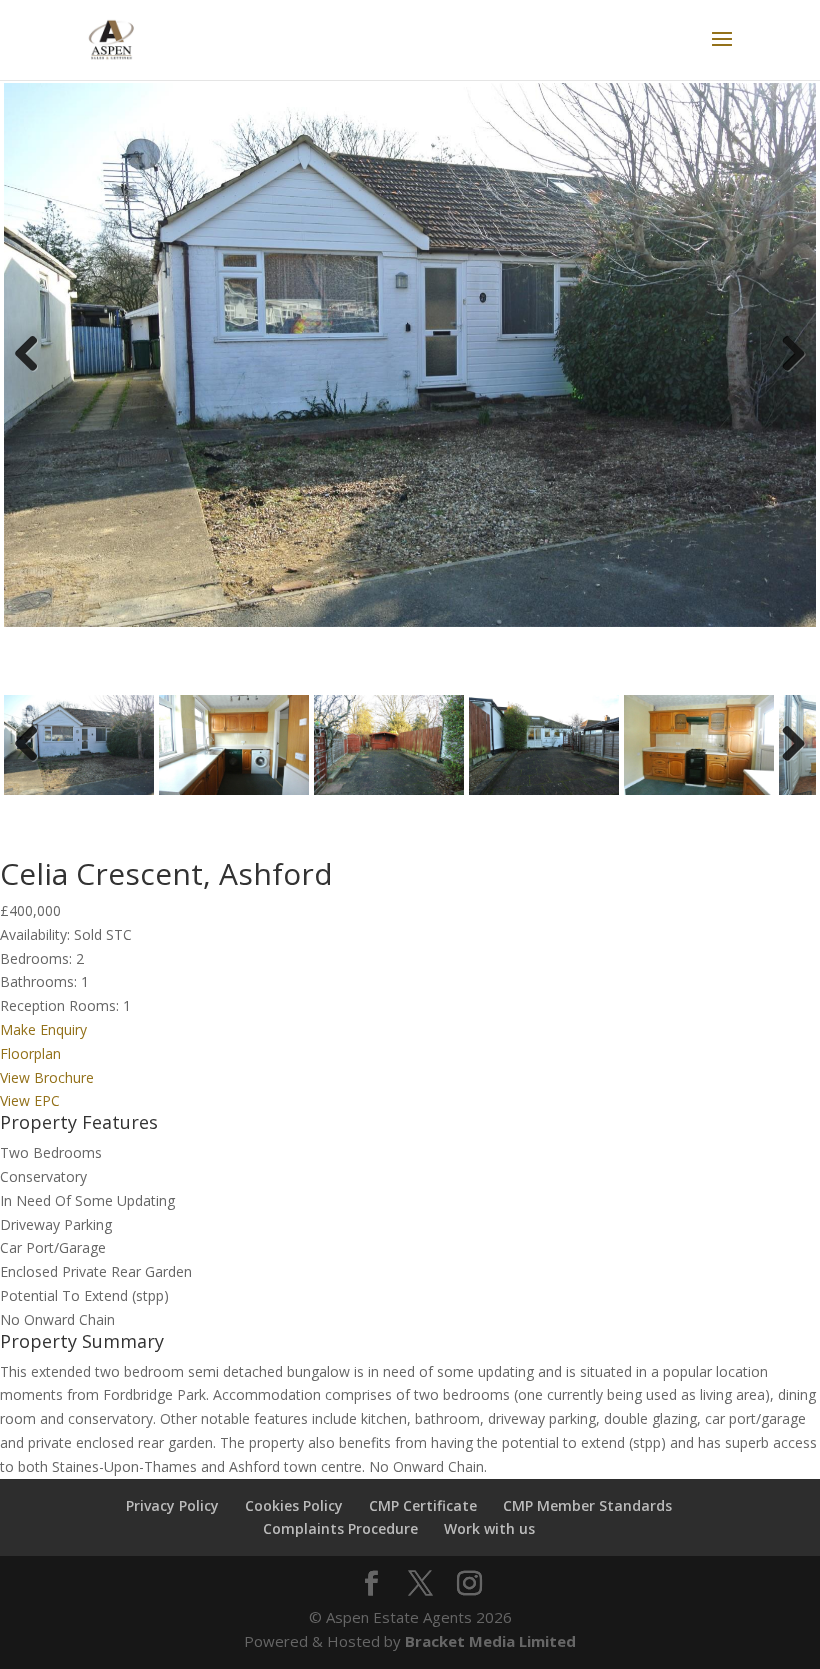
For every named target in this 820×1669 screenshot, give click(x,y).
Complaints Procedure (340, 1528)
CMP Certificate (423, 1505)
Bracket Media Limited (490, 1641)
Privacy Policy (172, 1505)
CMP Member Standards (587, 1505)
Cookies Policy (294, 1505)
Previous (34, 373)
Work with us (489, 1528)
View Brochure (47, 1077)
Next (790, 373)
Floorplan (30, 1053)
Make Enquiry (43, 1029)
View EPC (30, 1100)
